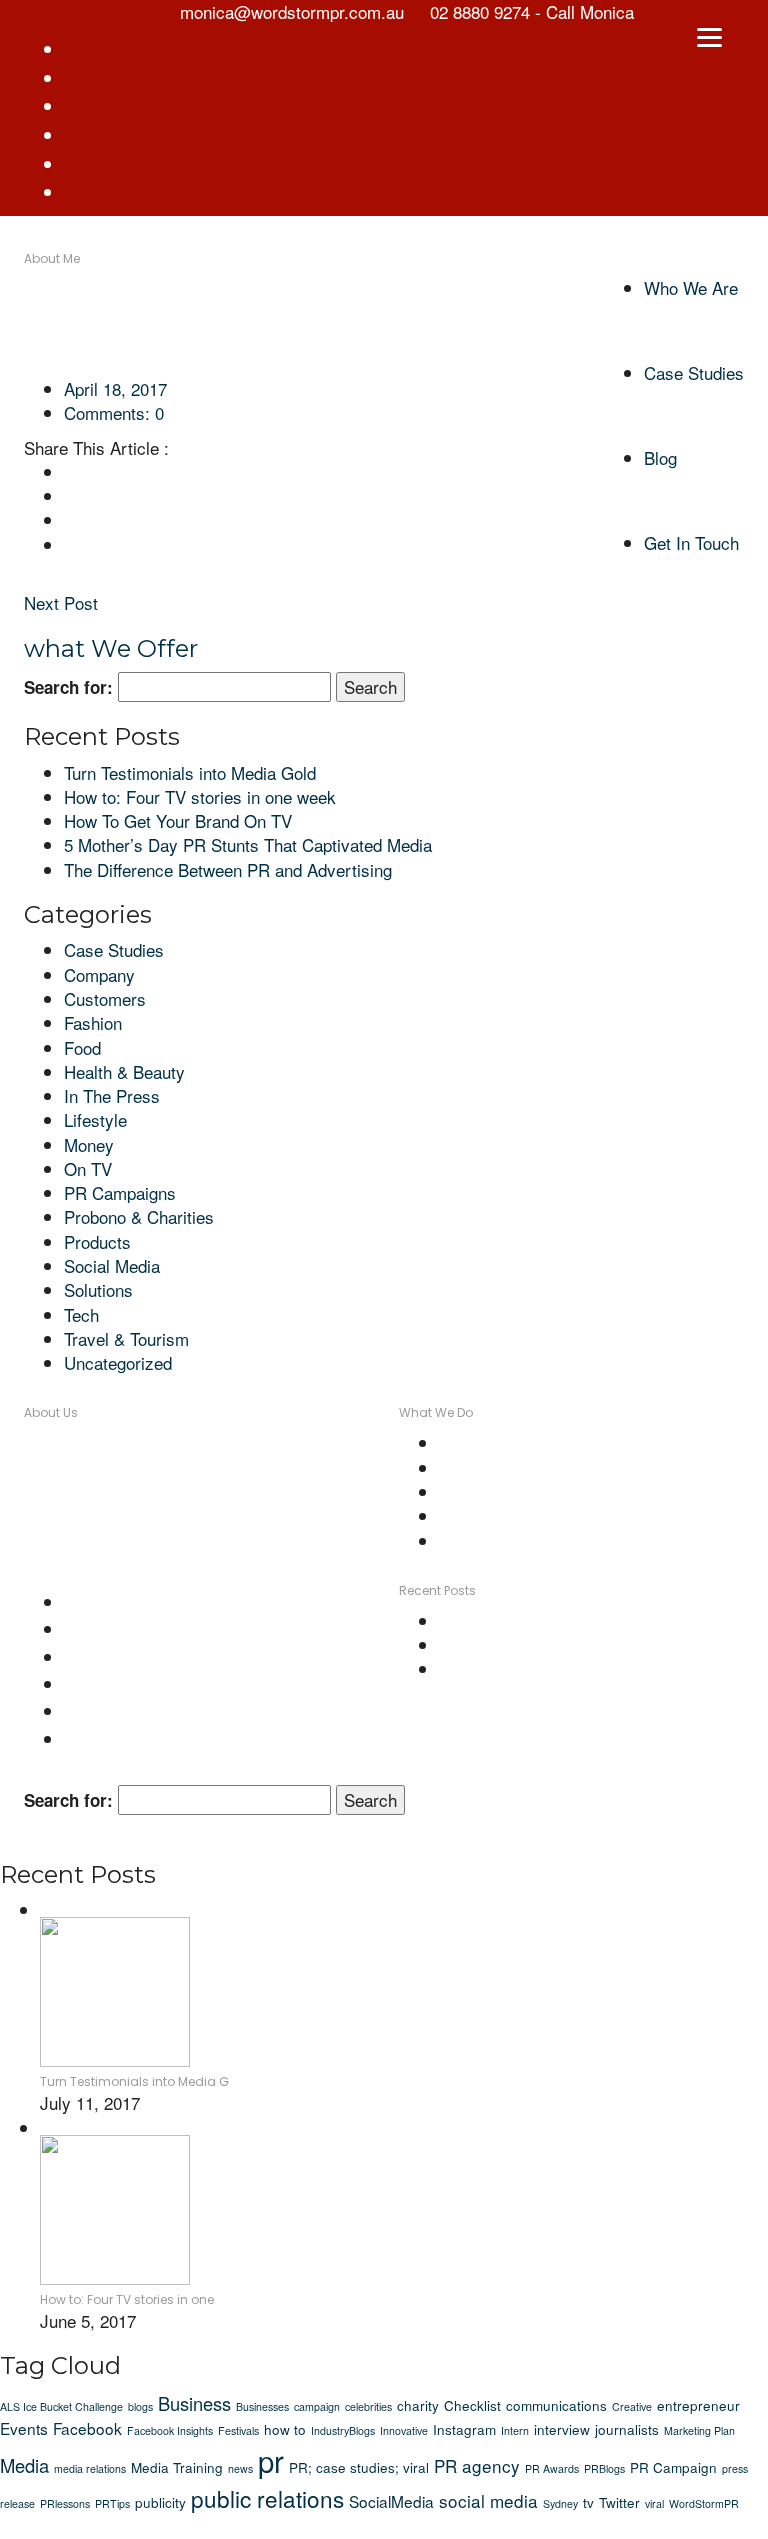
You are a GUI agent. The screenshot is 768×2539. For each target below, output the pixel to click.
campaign (317, 2406)
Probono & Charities (139, 1216)
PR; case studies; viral (359, 2467)
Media (24, 2465)
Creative (632, 2406)
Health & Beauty (124, 1071)
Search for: (68, 687)
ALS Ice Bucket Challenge (61, 2406)
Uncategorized (118, 1362)
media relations (90, 2468)
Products (97, 1241)
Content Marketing (507, 1442)
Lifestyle (95, 1119)
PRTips (112, 2503)
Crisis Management (511, 1467)
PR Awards (552, 2468)
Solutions (98, 1289)
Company (99, 974)
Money (89, 1144)
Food (82, 1047)
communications (556, 2405)
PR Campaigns (120, 1192)
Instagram (464, 2429)
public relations (267, 2498)
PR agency (477, 2465)
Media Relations (499, 1491)
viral (654, 2503)
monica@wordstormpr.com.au (254, 1540)
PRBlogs (604, 2468)
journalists (627, 2429)
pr (271, 2460)
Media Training (493, 1515)
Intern (515, 2430)
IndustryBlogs (343, 2430)
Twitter (619, 2502)
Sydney (560, 2503)
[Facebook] (70, 471)
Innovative (404, 2430)
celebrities (368, 2406)
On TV (88, 1168)
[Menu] (710, 35)
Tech (81, 1314)
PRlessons (65, 2503)
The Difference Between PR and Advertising (228, 869)
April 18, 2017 (115, 388)
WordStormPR (704, 2503)
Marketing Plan (699, 2430)
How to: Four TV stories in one (127, 2299)
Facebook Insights (170, 2430)
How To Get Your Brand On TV (178, 820)
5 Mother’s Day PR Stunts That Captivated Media (248, 844)
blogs (140, 2406)
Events (24, 2428)
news (240, 2468)
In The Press (112, 1095)
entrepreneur (698, 2405)
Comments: (114, 412)
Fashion (93, 1022)
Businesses (262, 2406)
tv (588, 2502)
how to (285, 2429)
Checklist (472, 2405)
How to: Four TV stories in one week (200, 796)
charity (418, 2405)
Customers (105, 998)
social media (488, 2500)
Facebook (87, 2428)
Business (194, 2403)
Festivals (238, 2430)
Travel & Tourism (126, 1338)
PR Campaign (673, 2467)
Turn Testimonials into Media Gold (190, 772)
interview (562, 2429)
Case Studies (114, 949)
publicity (160, 2502)
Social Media (112, 1265)
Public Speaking (499, 1540)
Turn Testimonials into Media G (134, 2081)
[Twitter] (70, 495)
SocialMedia (391, 2501)
